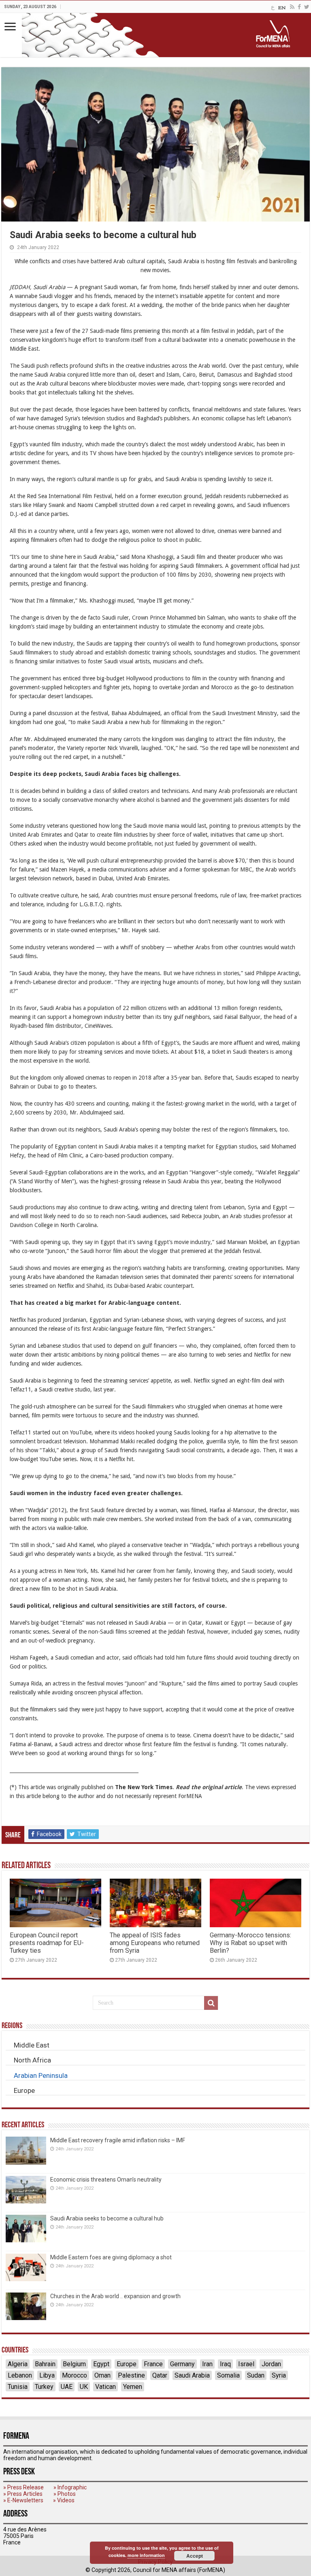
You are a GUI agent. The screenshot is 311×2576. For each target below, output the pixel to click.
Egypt (101, 2364)
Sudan (256, 2375)
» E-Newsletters (23, 2500)
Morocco (75, 2375)
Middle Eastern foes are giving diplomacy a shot (111, 2257)
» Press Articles (23, 2494)
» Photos (65, 2494)
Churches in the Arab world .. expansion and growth (115, 2296)
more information (146, 2555)
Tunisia (18, 2387)
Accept (195, 2556)
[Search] (211, 2003)
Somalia (228, 2375)
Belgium (74, 2364)
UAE (67, 2387)
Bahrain (45, 2364)
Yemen (133, 2387)
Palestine (131, 2375)
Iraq (225, 2364)
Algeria (18, 2364)
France (153, 2364)
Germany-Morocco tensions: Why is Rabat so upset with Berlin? (250, 1943)
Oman (102, 2375)
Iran (207, 2364)
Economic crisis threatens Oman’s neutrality (106, 2180)
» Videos (64, 2500)
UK (84, 2387)
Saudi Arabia (192, 2375)
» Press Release (23, 2487)
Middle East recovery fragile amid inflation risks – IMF (118, 2140)
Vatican (105, 2387)
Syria (279, 2375)
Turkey (44, 2387)
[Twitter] (307, 7)
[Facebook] (299, 7)
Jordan (271, 2364)
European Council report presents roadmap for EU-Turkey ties (47, 1943)
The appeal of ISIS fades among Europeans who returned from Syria (155, 1943)
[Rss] (292, 7)
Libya (47, 2375)
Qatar (160, 2375)
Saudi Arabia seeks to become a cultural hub (107, 2218)
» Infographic (70, 2487)
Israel (246, 2364)
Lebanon (20, 2375)
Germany (182, 2364)
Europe (127, 2364)
